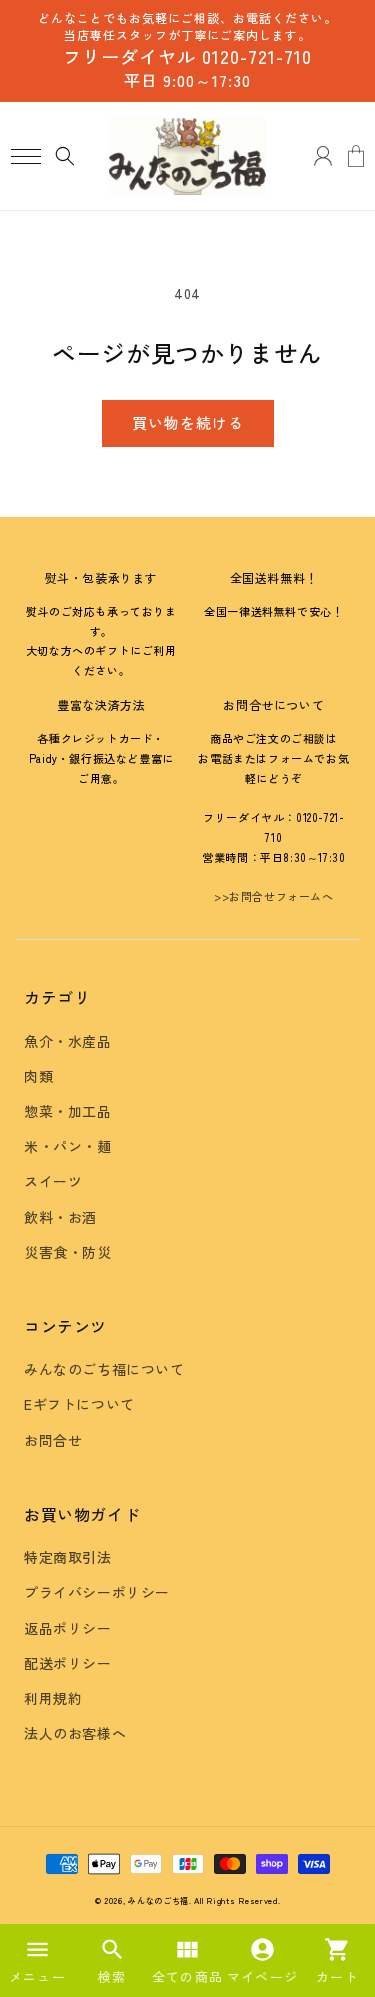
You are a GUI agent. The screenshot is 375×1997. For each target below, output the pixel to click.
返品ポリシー (68, 1628)
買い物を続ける (188, 422)
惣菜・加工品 (68, 1111)
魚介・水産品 (68, 1041)
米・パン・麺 (68, 1146)
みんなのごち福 (158, 1900)
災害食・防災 (68, 1252)
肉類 (38, 1076)
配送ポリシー (68, 1663)
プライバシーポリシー (97, 1592)
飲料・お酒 (60, 1217)
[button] (25, 156)
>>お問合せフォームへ (274, 896)
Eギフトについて (79, 1404)
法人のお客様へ (75, 1733)
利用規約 (53, 1698)
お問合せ (53, 1440)
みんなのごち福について (104, 1369)
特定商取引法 (68, 1557)
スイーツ (53, 1181)
